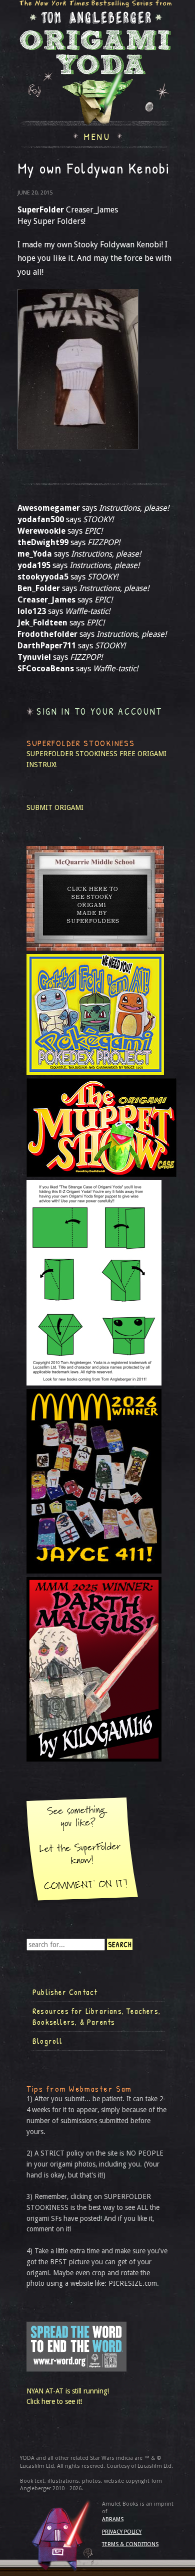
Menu (97, 136)
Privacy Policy (122, 2532)
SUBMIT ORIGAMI (55, 807)
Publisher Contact (65, 1992)
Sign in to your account (99, 711)
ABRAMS (113, 2519)
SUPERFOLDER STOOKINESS (72, 754)
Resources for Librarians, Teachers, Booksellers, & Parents (96, 2016)
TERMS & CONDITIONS (130, 2544)
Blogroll (48, 2041)
